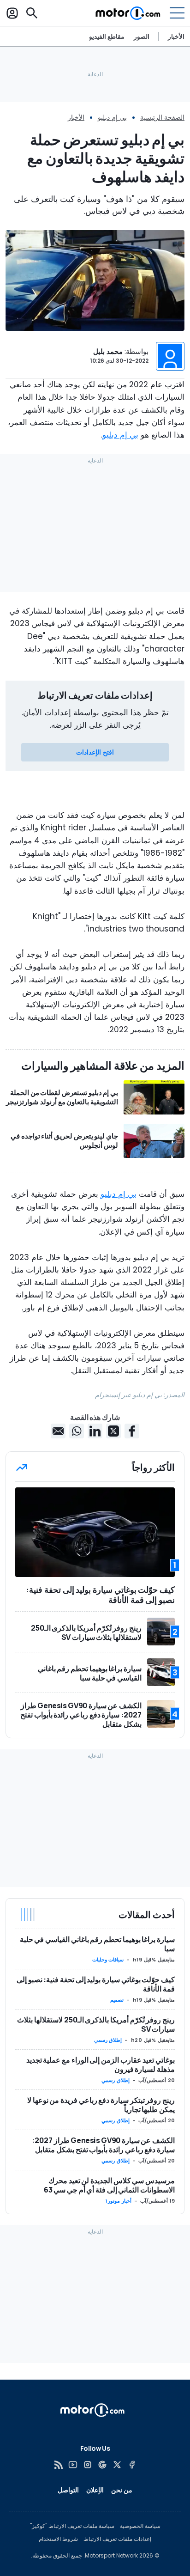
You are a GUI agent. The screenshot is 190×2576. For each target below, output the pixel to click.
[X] (117, 2465)
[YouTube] (73, 2465)
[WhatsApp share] (77, 1431)
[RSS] (58, 2465)
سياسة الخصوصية (140, 2526)
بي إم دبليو (112, 117)
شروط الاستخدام (58, 2539)
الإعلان (95, 2490)
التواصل (68, 2490)
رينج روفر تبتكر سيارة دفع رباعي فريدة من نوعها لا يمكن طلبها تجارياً (101, 2105)
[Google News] (102, 2465)
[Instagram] (88, 2465)
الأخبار (176, 36)
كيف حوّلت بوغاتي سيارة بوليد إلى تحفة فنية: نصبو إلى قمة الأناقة (96, 1984)
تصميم (117, 2000)
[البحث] (32, 13)
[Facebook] (132, 2465)
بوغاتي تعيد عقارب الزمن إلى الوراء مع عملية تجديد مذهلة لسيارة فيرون (101, 2064)
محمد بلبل (108, 351)
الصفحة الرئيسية (162, 117)
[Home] (128, 13)
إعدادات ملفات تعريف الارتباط (117, 2539)
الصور (142, 37)
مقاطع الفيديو (107, 37)
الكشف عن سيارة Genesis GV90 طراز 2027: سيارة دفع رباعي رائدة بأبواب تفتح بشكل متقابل (103, 2145)
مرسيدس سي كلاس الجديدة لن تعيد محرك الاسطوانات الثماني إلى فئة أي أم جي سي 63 (109, 2185)
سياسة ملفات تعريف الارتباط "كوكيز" (72, 2526)
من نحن (122, 2490)
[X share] (113, 1431)
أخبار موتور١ (118, 2201)
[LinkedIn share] (95, 1431)
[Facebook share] (132, 1431)
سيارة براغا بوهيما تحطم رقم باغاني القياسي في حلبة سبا (97, 1944)
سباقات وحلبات (108, 1960)
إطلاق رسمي (108, 2040)
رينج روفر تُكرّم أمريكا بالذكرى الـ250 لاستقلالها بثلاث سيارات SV (96, 2024)
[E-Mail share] (58, 1431)
